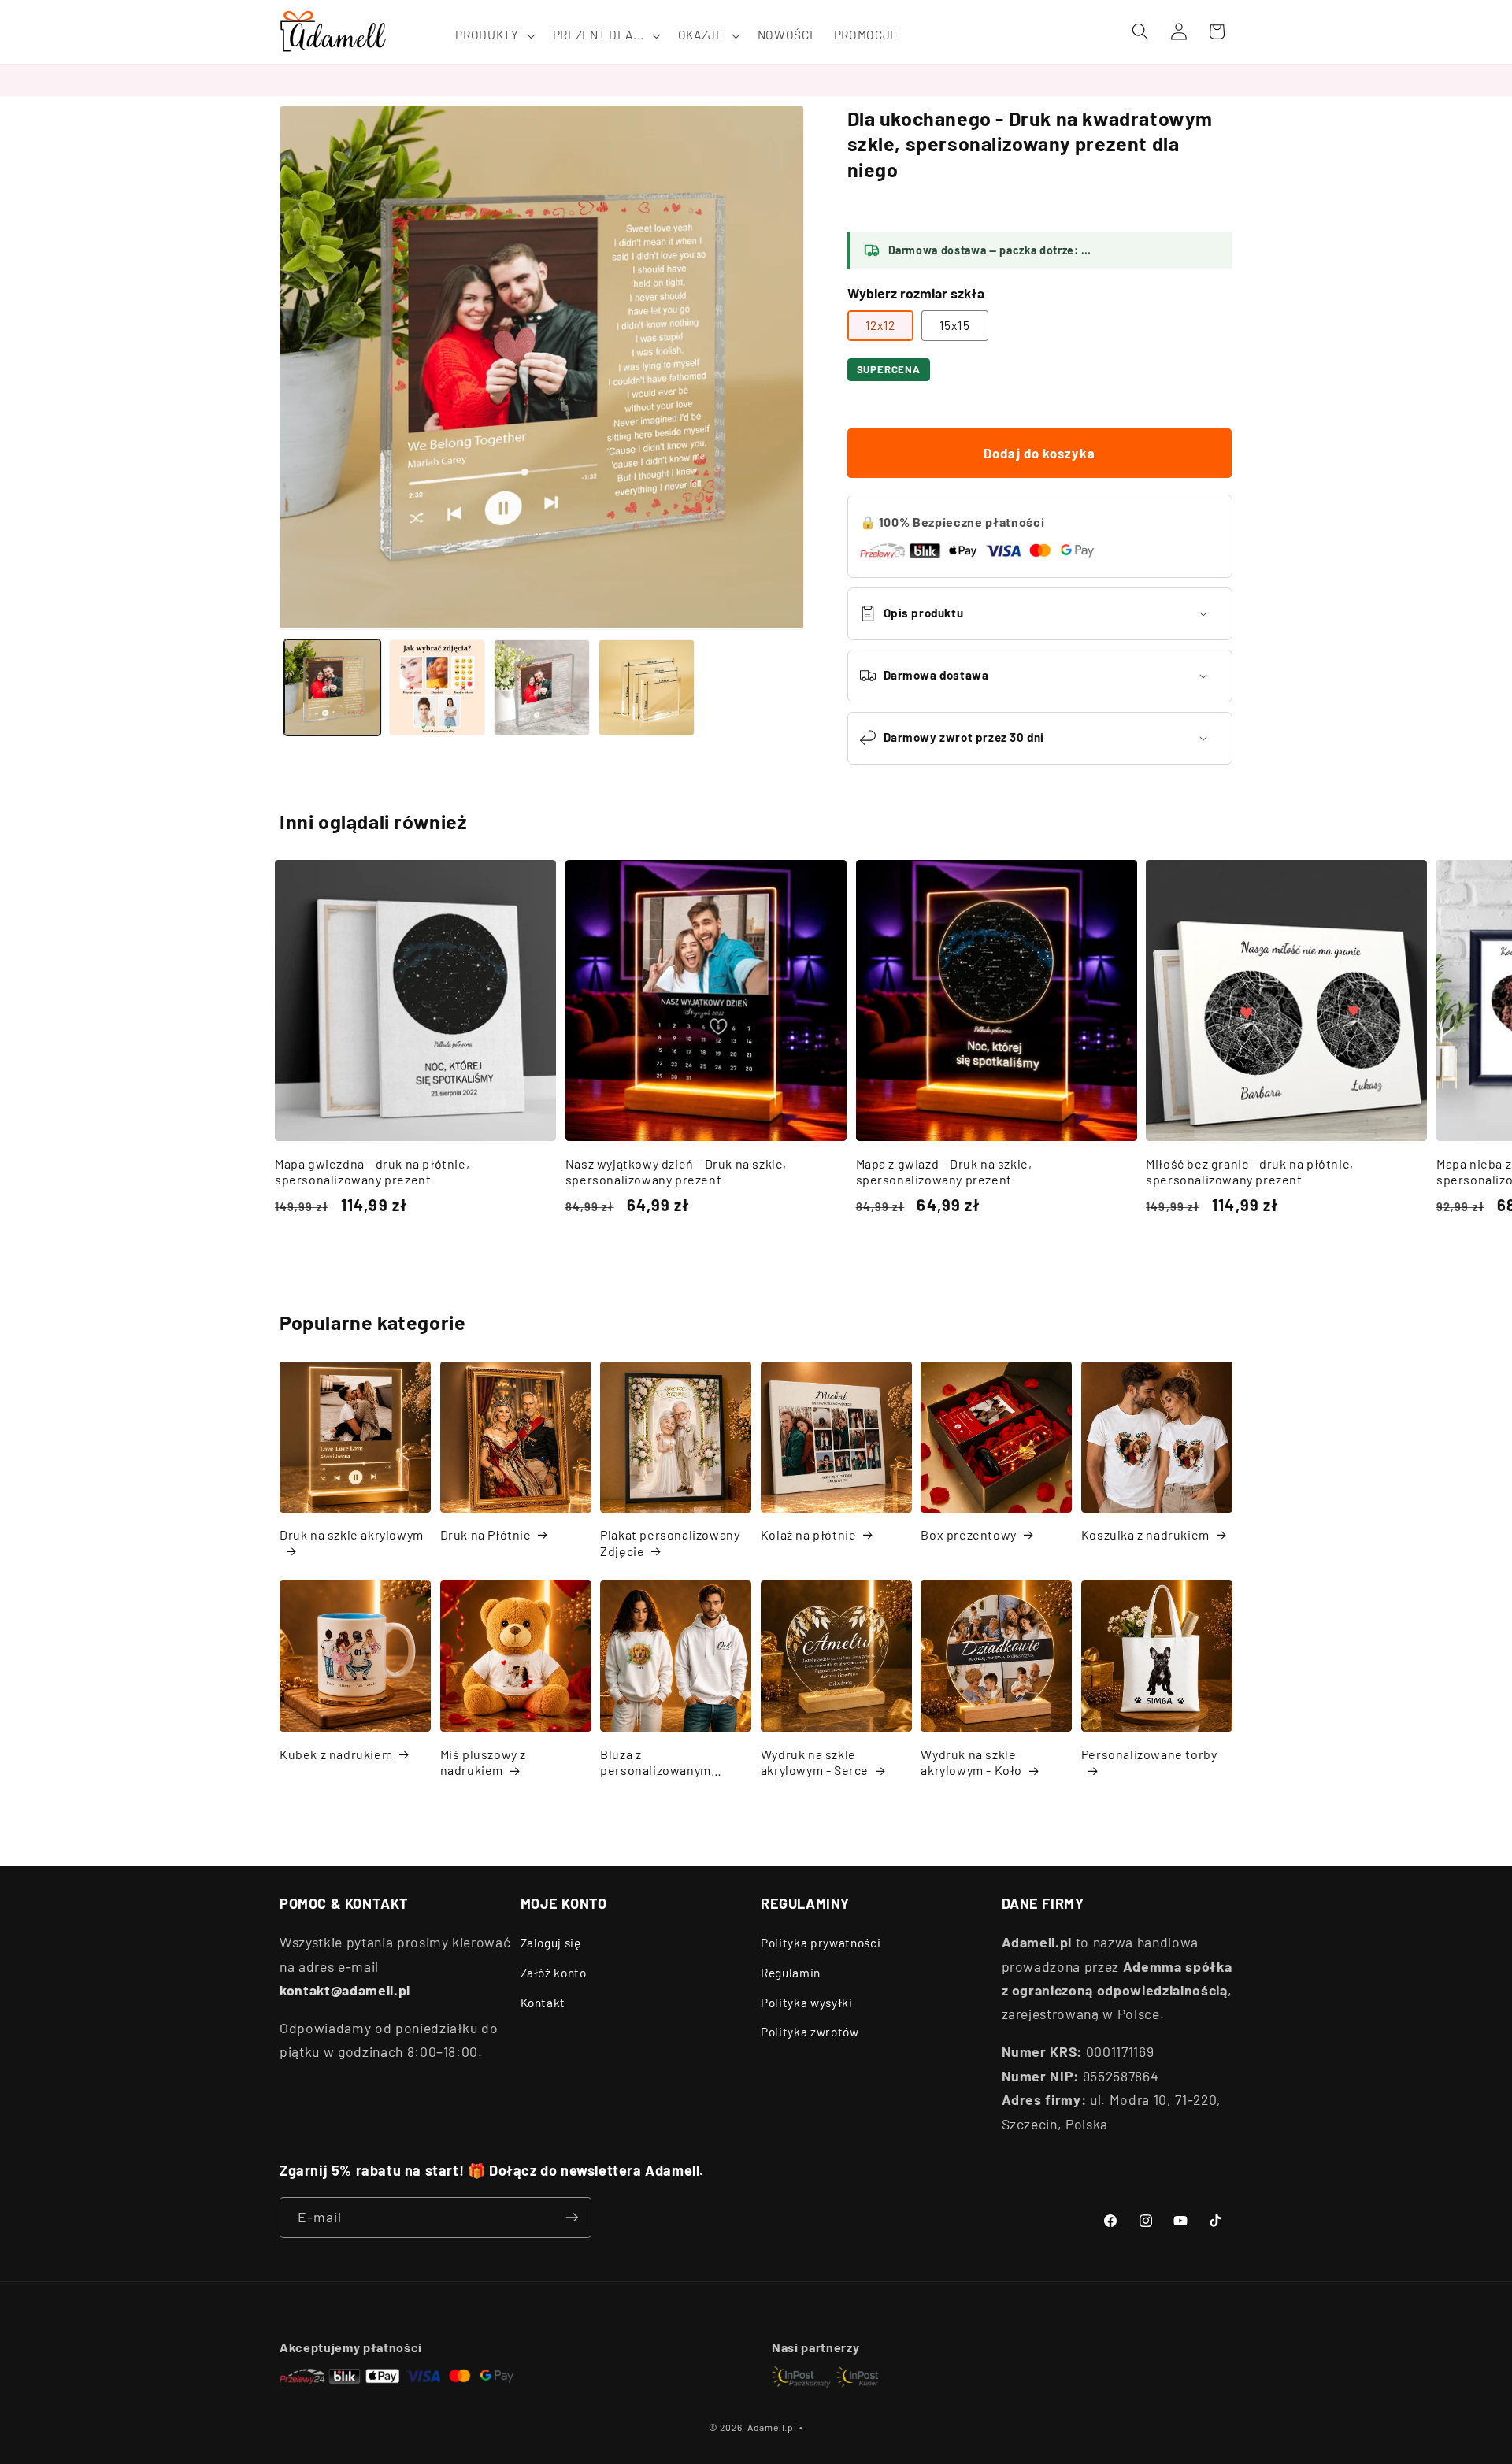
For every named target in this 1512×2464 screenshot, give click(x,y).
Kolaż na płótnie (809, 1534)
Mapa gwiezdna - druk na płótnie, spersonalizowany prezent (372, 1172)
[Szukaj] (1140, 31)
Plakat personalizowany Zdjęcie (670, 1543)
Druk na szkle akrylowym (352, 1534)
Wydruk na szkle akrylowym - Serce (815, 1762)
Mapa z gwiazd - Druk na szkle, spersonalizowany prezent (944, 1172)
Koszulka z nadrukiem (1145, 1534)
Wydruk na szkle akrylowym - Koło (971, 1762)
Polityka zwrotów (810, 2032)
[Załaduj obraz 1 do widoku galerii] (332, 687)
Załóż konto (554, 1973)
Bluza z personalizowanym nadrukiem (656, 1763)
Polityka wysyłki (807, 2003)
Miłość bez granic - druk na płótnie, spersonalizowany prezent (1250, 1172)
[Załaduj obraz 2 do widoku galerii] (437, 687)
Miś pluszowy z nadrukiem (483, 1762)
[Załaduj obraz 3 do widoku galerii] (542, 687)
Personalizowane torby (1149, 1754)
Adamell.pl (772, 2427)
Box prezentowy (968, 1534)
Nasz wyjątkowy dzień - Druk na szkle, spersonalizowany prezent (676, 1172)
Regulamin (791, 1973)
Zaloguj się (551, 1943)
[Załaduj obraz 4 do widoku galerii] (647, 687)
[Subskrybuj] (572, 2218)
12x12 (881, 325)
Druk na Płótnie (486, 1534)
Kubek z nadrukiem (336, 1754)
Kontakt (543, 2003)
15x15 (955, 325)
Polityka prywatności (821, 1943)
